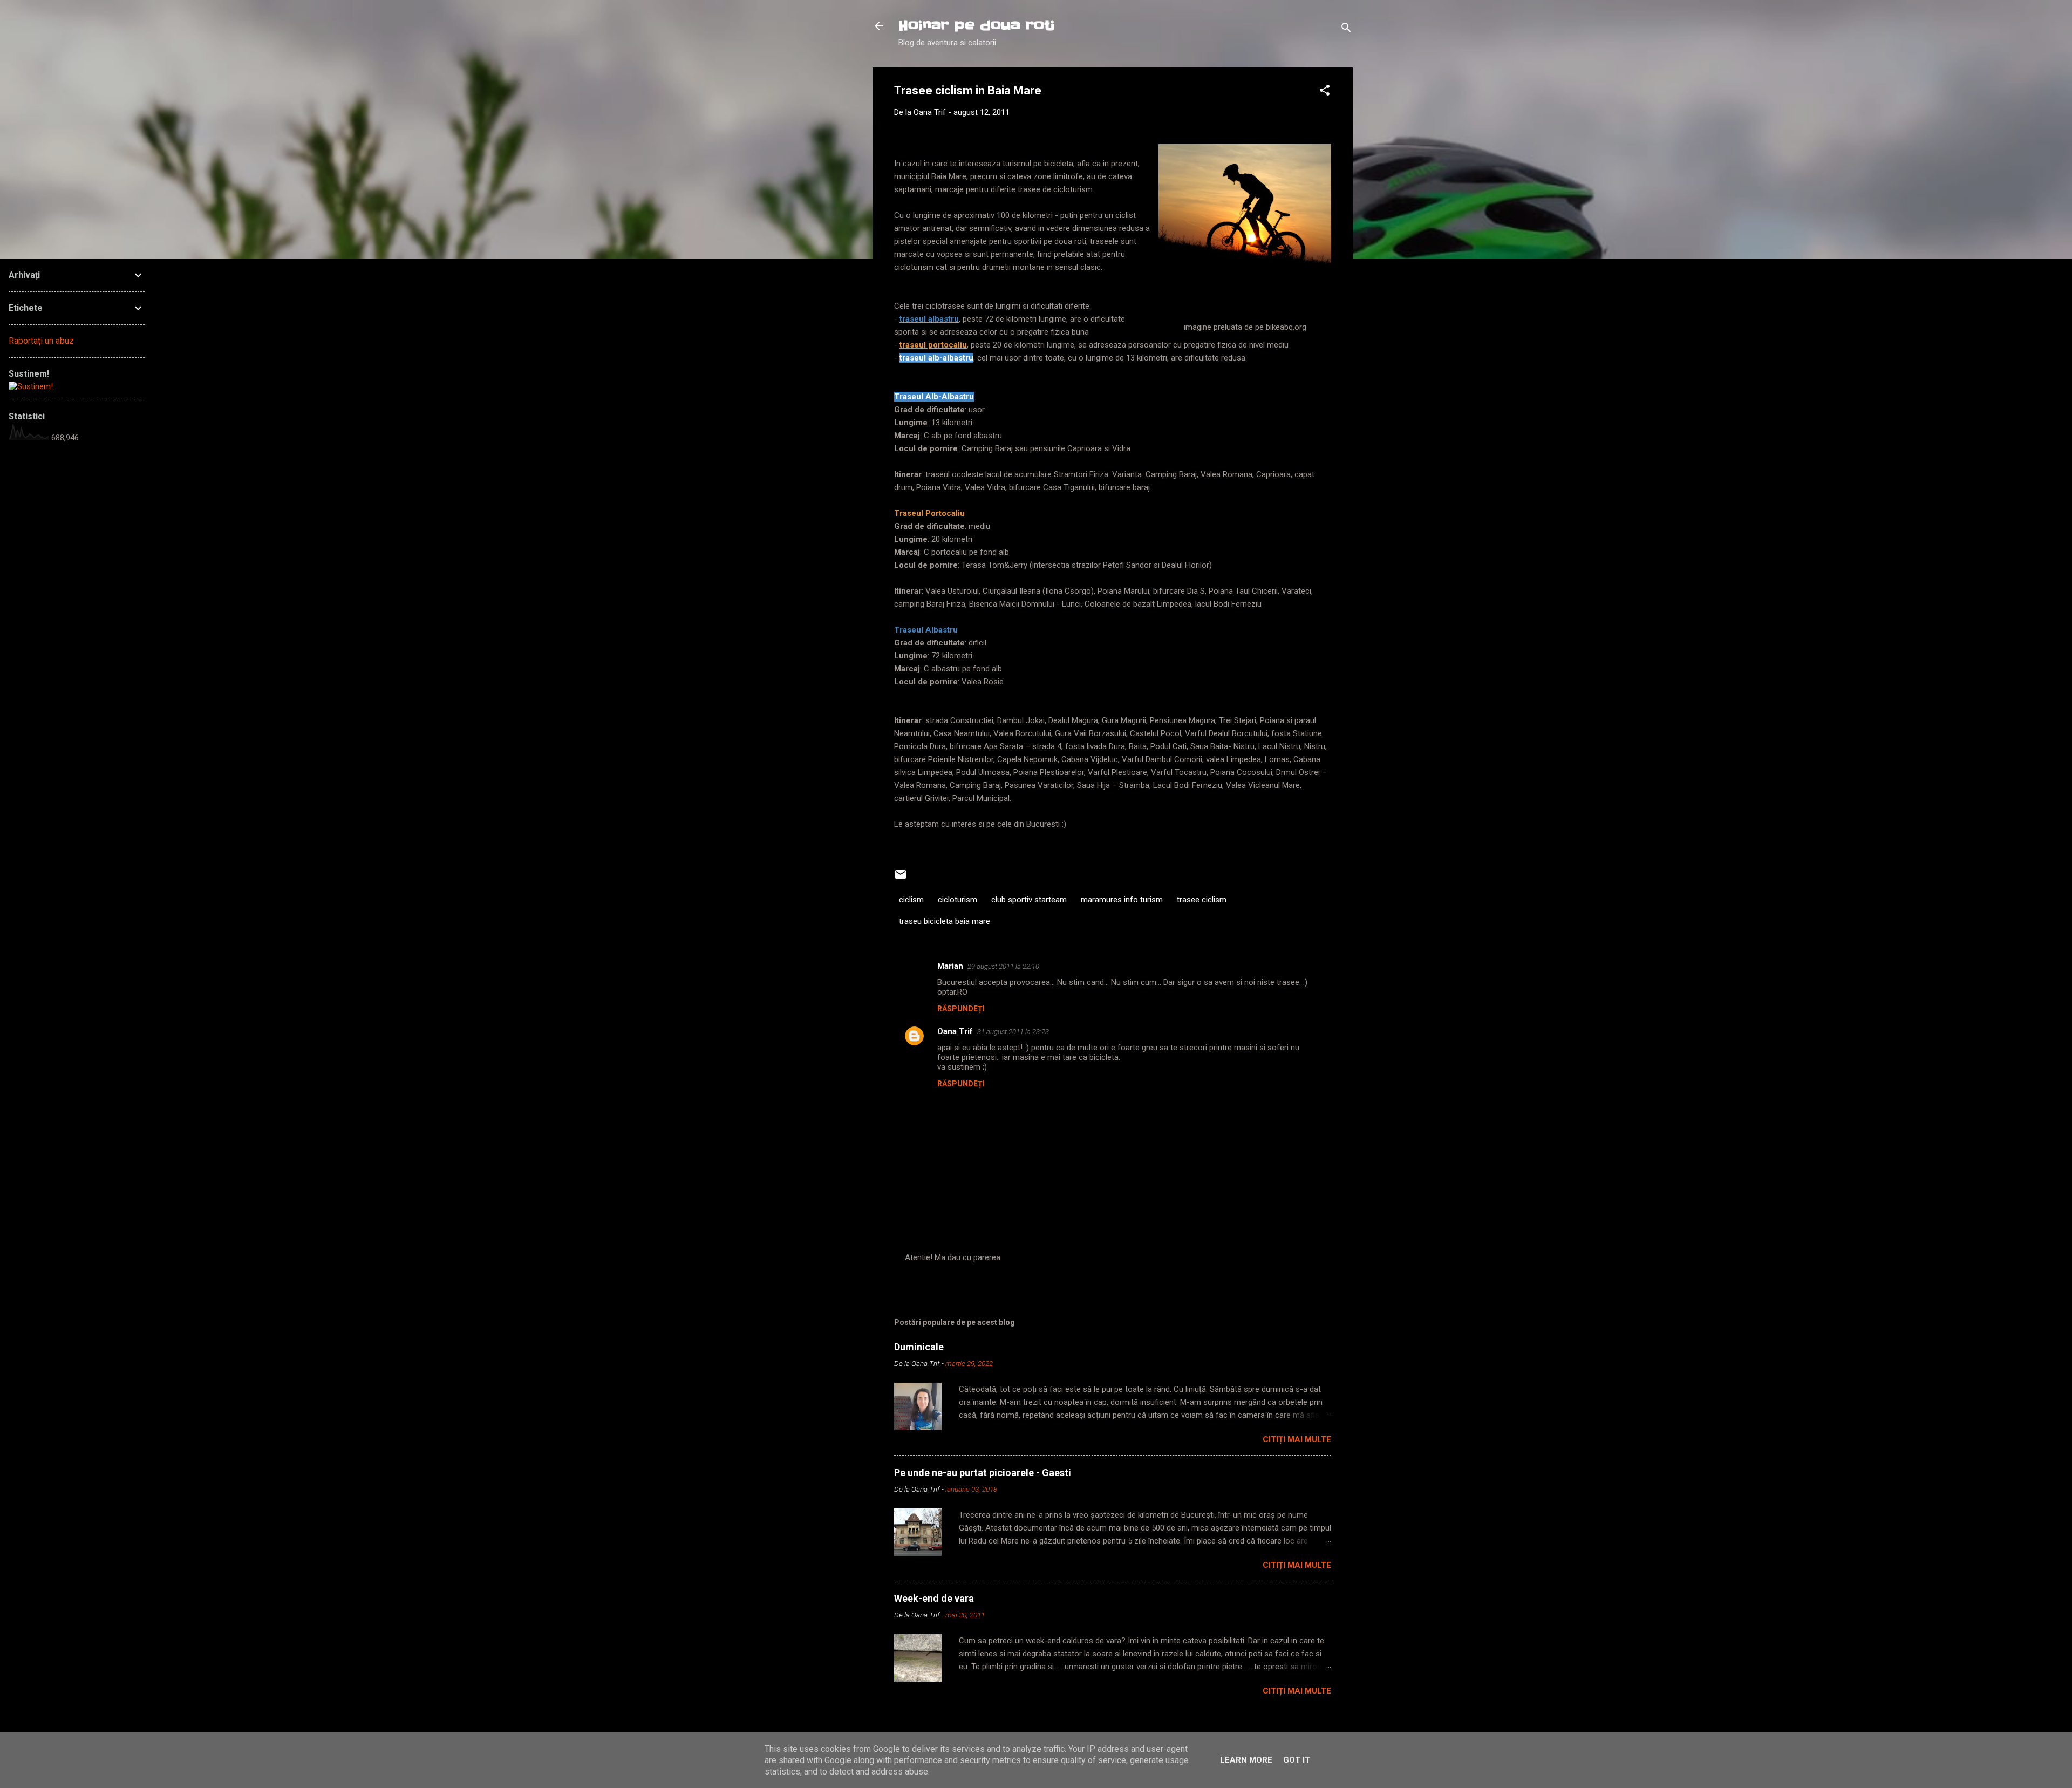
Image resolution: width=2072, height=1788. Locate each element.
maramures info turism (1122, 900)
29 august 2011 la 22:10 (1003, 966)
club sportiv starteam (1029, 900)
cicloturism (957, 900)
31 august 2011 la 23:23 (1013, 1032)
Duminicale (919, 1347)
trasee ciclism (1202, 900)
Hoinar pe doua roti (977, 26)
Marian (950, 966)
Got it (1297, 1760)
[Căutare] (1346, 29)
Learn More (1246, 1760)
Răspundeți (961, 1009)
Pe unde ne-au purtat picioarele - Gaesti (983, 1473)
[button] (1325, 92)
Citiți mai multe (1297, 1439)
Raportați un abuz (41, 341)
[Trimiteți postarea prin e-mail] (901, 878)
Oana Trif (955, 1031)
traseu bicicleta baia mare (945, 921)
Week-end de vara (934, 1598)
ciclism (911, 900)
